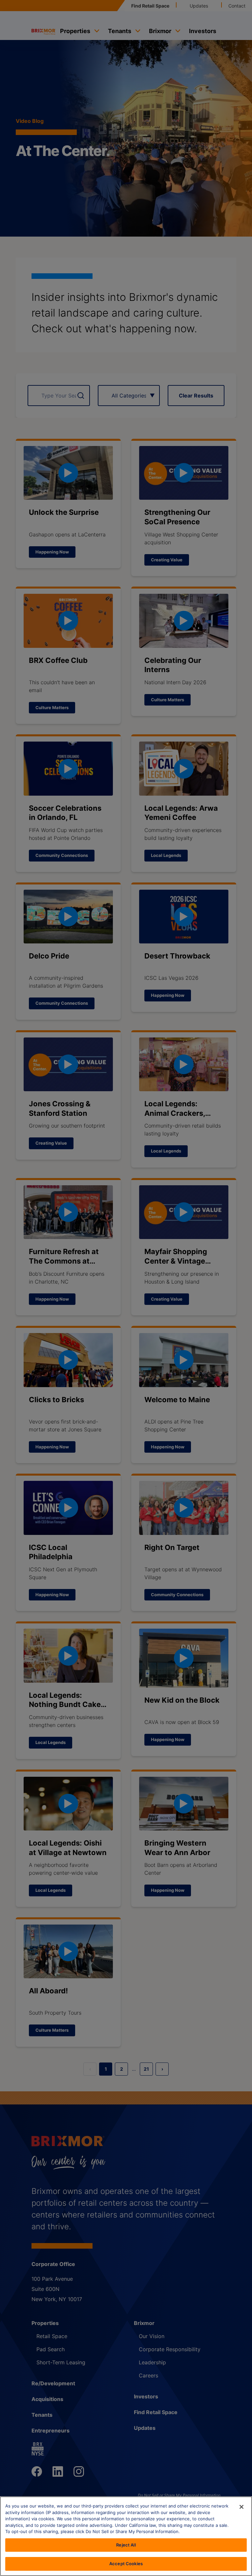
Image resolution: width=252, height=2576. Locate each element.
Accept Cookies (126, 2564)
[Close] (241, 2507)
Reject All (126, 2545)
